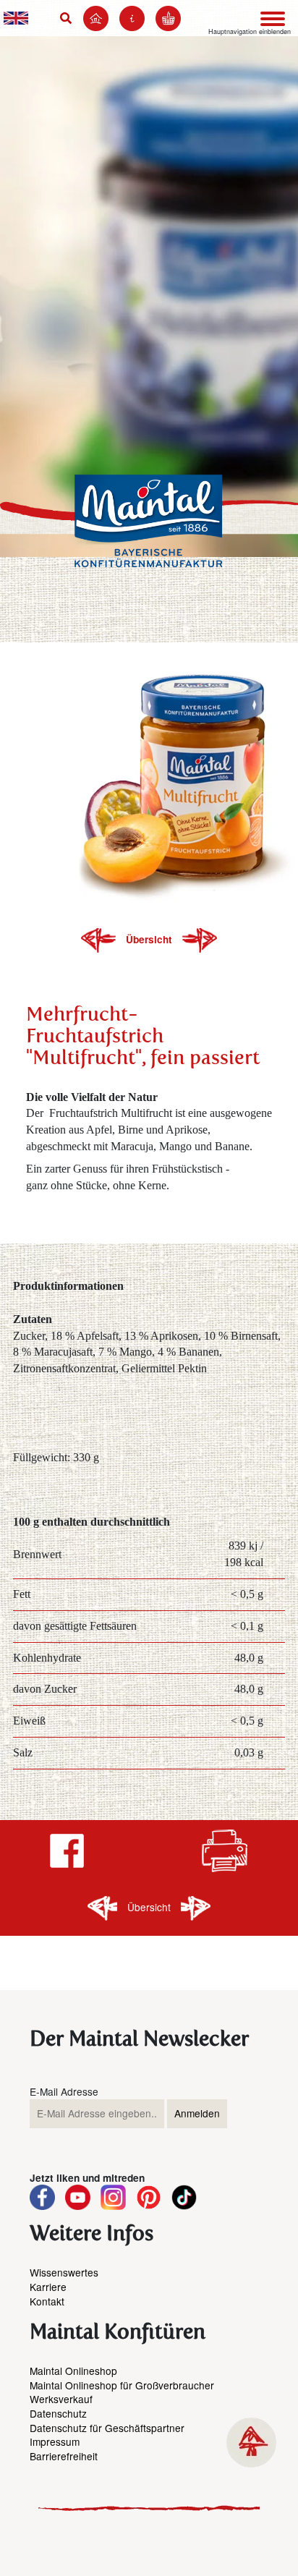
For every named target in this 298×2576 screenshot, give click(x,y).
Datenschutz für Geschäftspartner (107, 2428)
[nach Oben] (251, 2443)
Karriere (48, 2287)
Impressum (55, 2441)
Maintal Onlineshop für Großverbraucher (122, 2385)
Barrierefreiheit (64, 2456)
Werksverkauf (61, 2399)
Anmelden (197, 2113)
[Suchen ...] (69, 18)
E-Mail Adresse (64, 2092)
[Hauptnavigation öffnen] (273, 19)
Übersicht (150, 939)
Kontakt (47, 2301)
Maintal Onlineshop (73, 2371)
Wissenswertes (64, 2272)
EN (16, 18)
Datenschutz (58, 2413)
